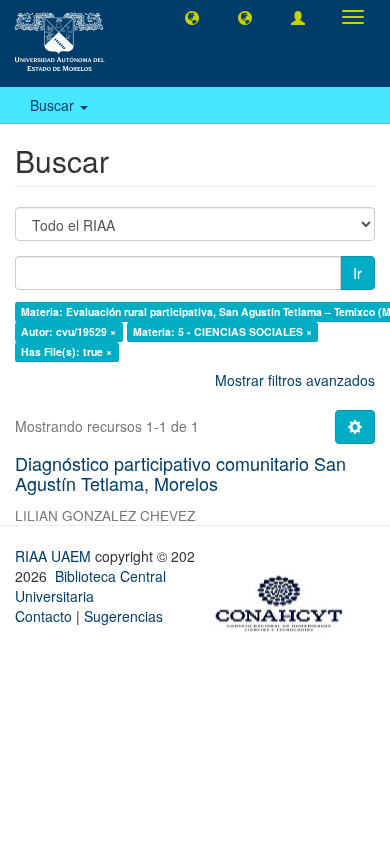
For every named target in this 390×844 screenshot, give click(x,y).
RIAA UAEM (55, 556)
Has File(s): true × (66, 351)
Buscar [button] (54, 105)
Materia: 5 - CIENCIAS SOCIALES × (222, 331)
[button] (192, 17)
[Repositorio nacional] (285, 600)
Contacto (43, 616)
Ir (357, 273)
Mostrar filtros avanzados (295, 380)
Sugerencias (123, 616)
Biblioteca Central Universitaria (90, 586)
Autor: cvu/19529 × (68, 331)
